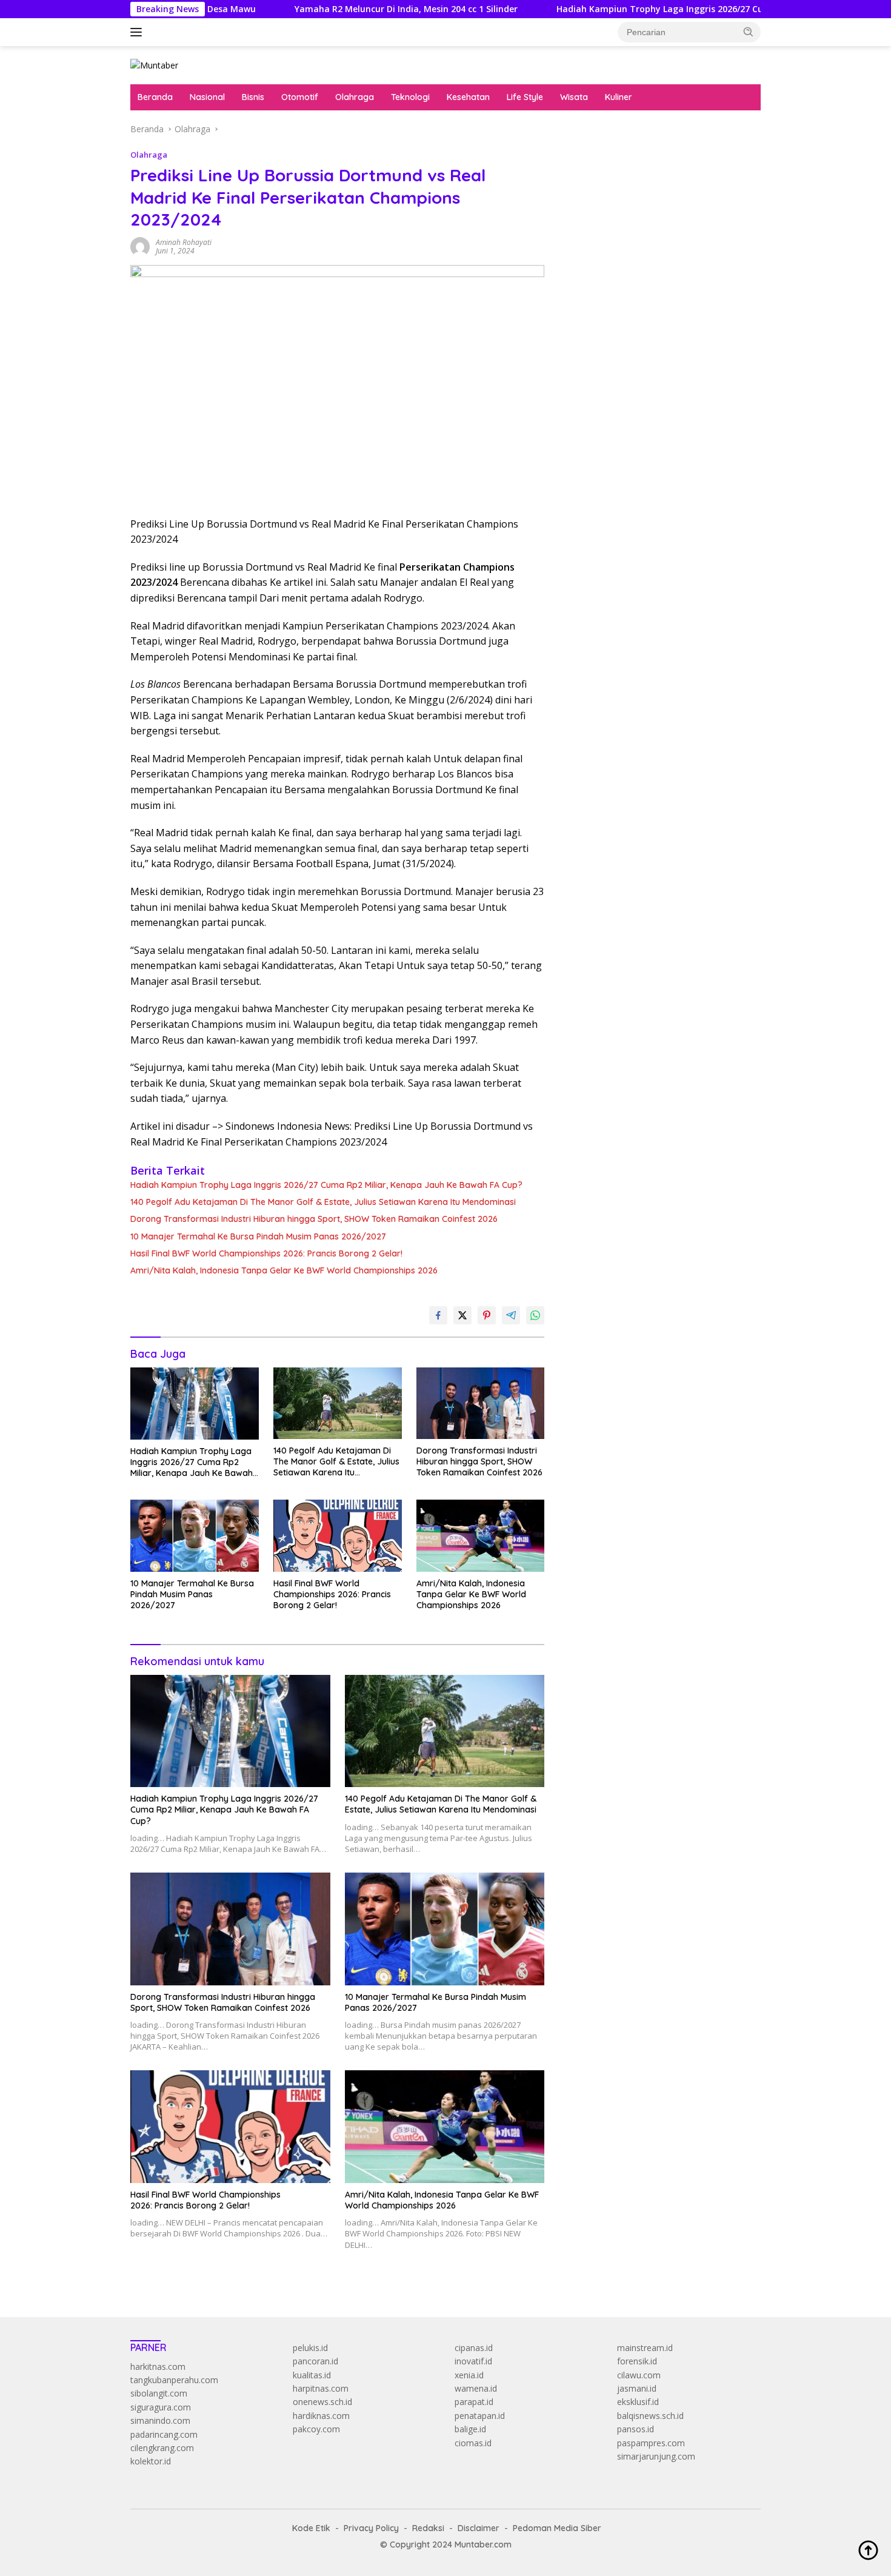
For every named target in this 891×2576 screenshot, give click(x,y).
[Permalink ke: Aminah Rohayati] (140, 245)
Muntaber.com (483, 2544)
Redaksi (428, 2528)
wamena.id (476, 2388)
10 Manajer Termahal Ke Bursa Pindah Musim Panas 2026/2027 (258, 1236)
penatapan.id (480, 2416)
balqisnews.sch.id (650, 2416)
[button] (749, 32)
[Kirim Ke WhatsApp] (535, 1315)
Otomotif (300, 97)
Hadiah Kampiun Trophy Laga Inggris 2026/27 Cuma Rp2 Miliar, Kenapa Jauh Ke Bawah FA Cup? (654, 9)
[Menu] (138, 32)
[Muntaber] (154, 65)
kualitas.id (312, 2375)
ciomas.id (473, 2443)
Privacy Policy (371, 2528)
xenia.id (469, 2375)
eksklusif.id (638, 2402)
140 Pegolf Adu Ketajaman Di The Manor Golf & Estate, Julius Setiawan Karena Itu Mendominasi (323, 1202)
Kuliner (619, 97)
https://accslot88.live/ (604, 283)
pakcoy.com (316, 2429)
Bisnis (253, 97)
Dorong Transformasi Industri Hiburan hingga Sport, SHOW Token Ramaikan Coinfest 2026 (314, 1219)
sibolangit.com (159, 2393)
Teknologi (410, 97)
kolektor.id (151, 2461)
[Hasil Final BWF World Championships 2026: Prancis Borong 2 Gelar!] (338, 1536)
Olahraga (355, 97)
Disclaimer (479, 2528)
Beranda (155, 97)
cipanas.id (474, 2348)
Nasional (207, 97)
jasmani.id (637, 2388)
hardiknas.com (321, 2416)
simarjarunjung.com (656, 2456)
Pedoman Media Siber (557, 2528)
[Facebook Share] (438, 1315)
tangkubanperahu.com (174, 2380)
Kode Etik (311, 2528)
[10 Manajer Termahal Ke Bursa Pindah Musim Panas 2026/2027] (195, 1536)
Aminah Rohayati (184, 242)
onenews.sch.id (322, 2402)
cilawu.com (639, 2375)
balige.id (470, 2429)
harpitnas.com (321, 2388)
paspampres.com (651, 2443)
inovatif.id (473, 2361)
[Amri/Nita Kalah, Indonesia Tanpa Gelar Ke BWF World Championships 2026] (481, 1536)
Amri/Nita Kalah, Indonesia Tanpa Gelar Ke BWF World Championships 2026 (284, 1270)
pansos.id (636, 2429)
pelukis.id (310, 2348)
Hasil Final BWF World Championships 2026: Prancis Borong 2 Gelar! (266, 1253)
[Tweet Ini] (462, 1315)
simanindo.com (160, 2420)
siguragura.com (161, 2407)
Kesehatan (468, 97)
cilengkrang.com (162, 2448)
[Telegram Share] (511, 1315)
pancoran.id (315, 2361)
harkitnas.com (158, 2366)
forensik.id (637, 2361)
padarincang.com (164, 2434)
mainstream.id (645, 2348)
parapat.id (474, 2402)
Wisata (574, 97)
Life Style (525, 97)
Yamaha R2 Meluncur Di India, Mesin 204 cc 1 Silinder (302, 9)
